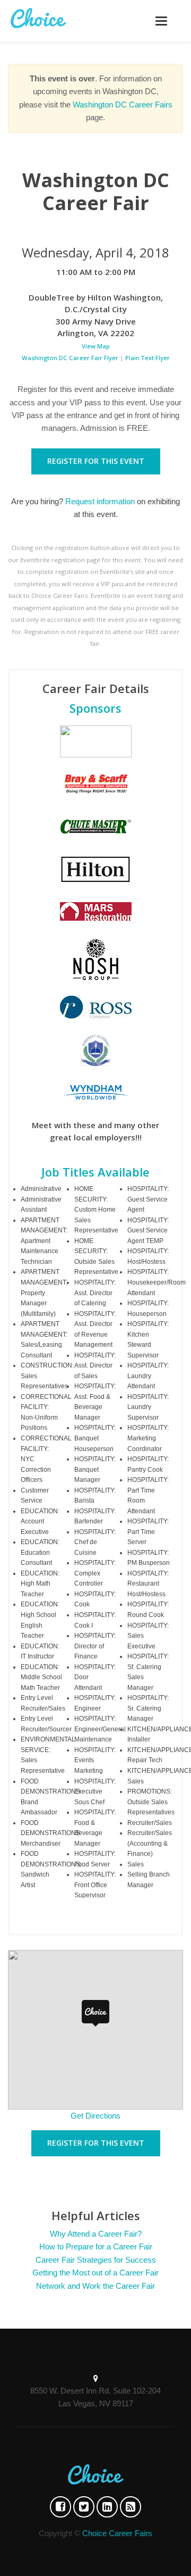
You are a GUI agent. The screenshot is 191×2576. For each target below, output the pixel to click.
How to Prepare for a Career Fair (96, 2246)
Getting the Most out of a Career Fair (95, 2273)
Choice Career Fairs (117, 2533)
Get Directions (95, 2116)
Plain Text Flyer (147, 358)
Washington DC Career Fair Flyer (70, 358)
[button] (95, 2013)
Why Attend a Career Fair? (96, 2234)
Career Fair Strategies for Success (96, 2260)
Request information (100, 501)
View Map (96, 346)
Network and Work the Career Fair (95, 2286)
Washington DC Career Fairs (123, 105)
